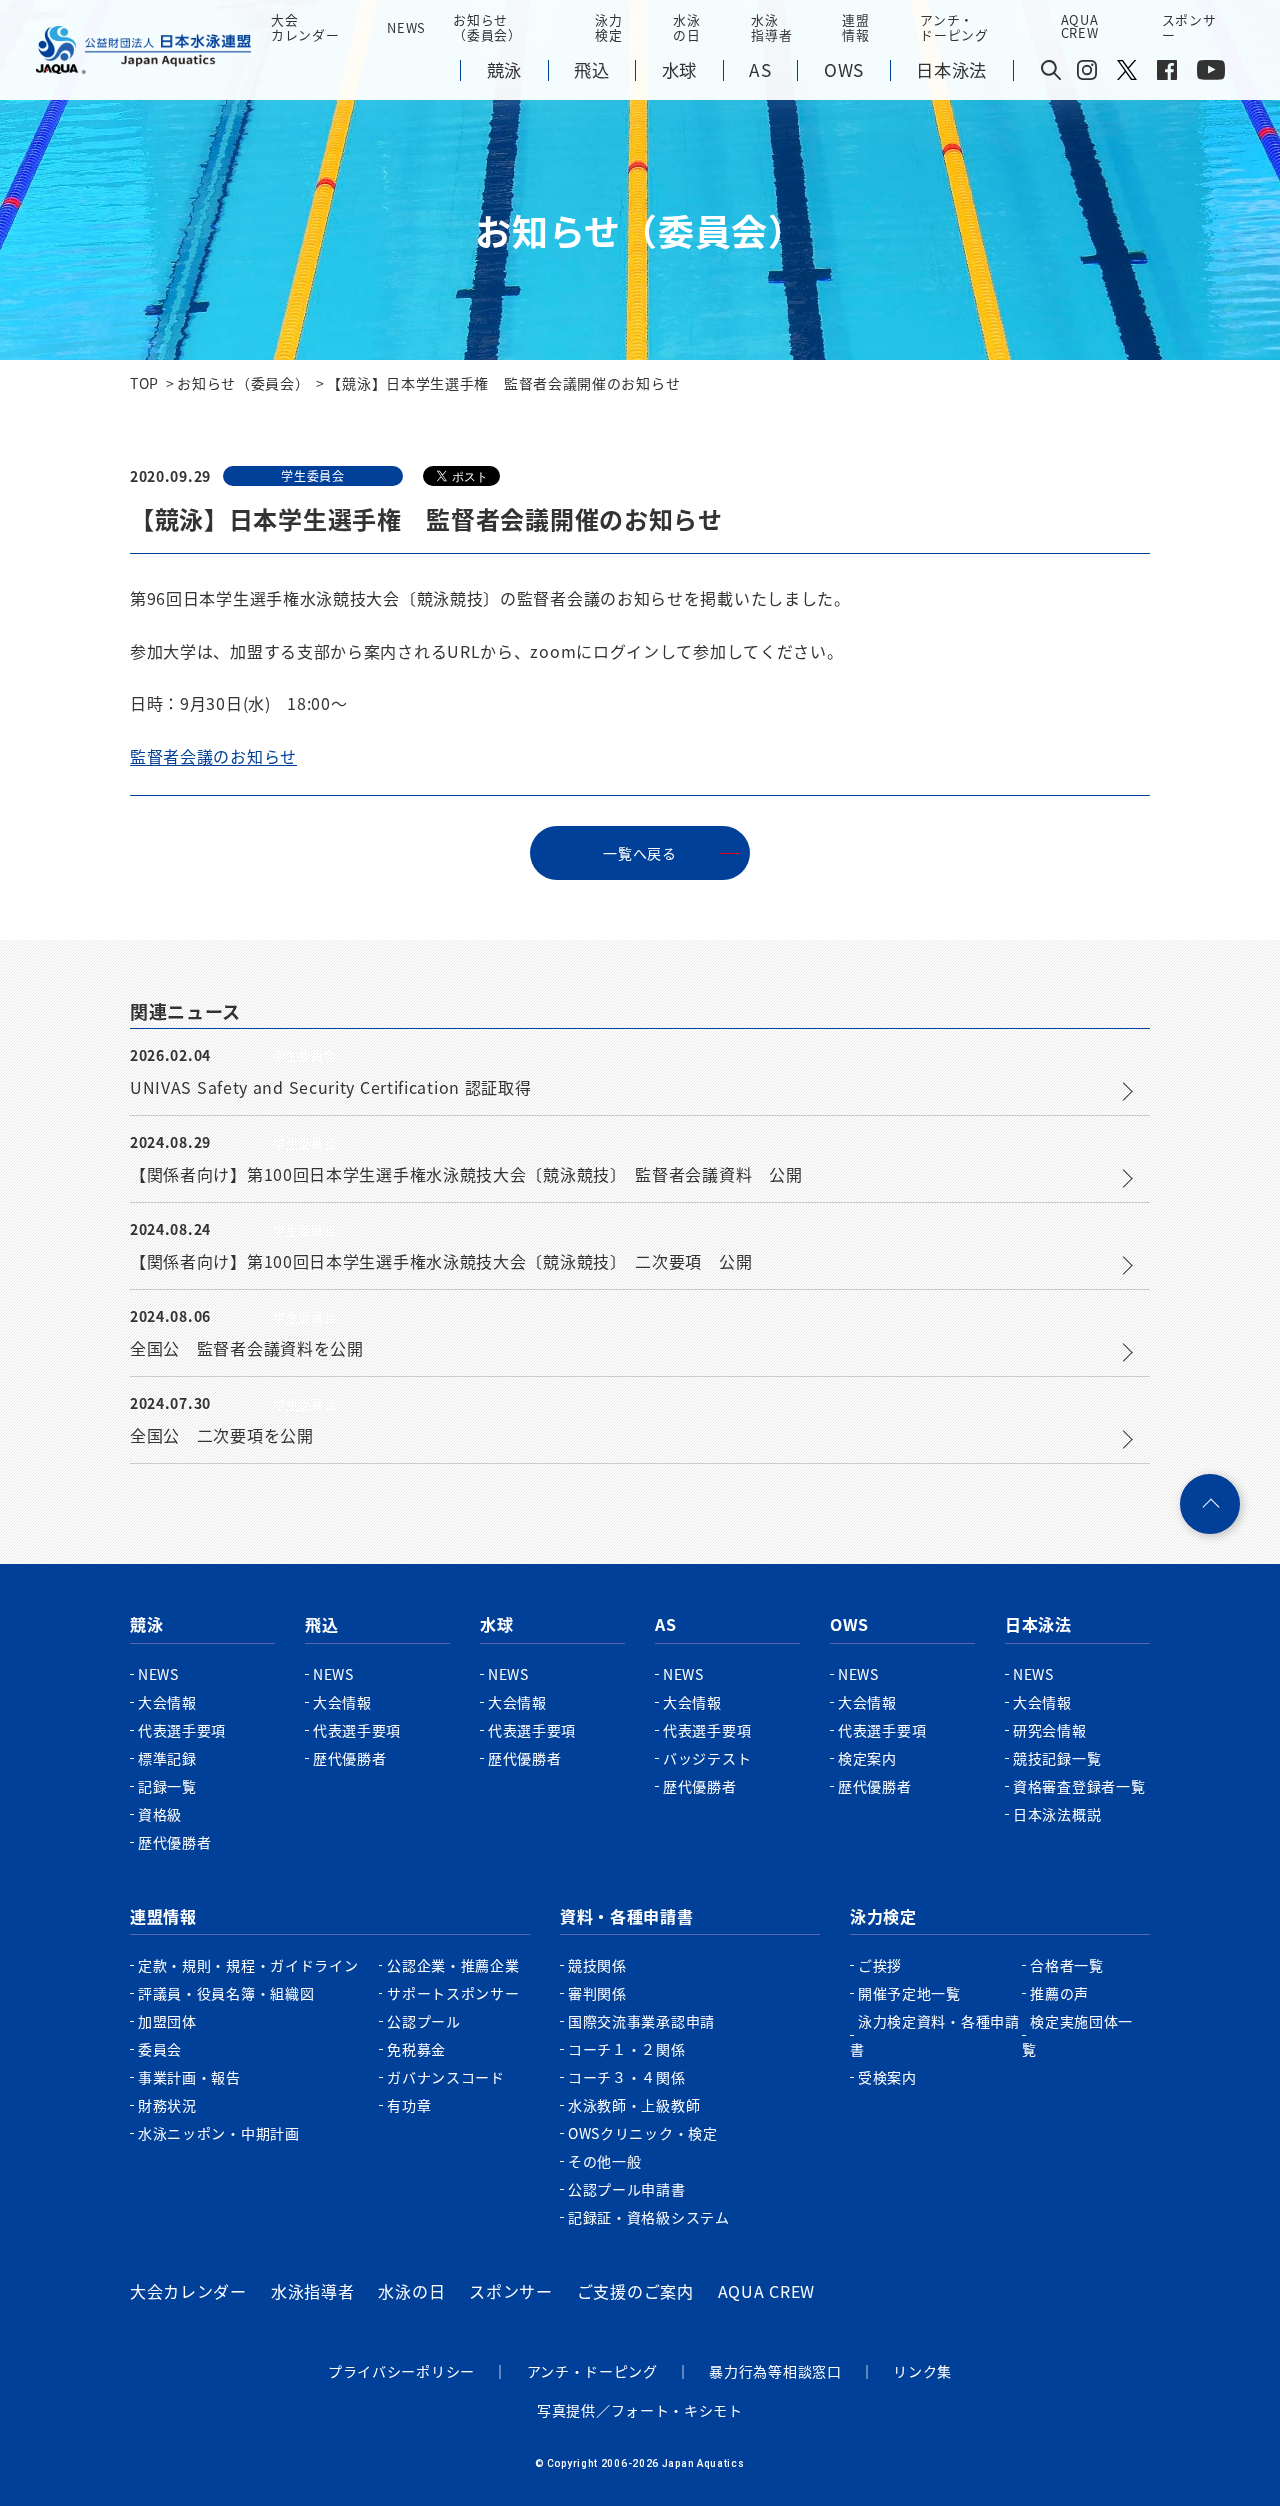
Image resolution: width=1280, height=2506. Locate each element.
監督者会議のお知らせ (213, 756)
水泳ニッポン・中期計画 (219, 2133)
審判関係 (597, 1993)
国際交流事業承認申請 (641, 2021)
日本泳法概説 (1057, 1814)
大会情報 (167, 1702)
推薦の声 (1059, 1993)
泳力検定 (883, 1916)
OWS (849, 1624)
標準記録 (167, 1758)
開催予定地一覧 (909, 1993)
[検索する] (1051, 71)
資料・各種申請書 (627, 1916)
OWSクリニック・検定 (643, 2133)
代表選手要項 (182, 1730)
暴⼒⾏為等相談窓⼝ (775, 2371)
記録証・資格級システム (649, 2217)
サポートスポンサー (453, 1993)
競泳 (146, 1624)
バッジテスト (707, 1758)
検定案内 (867, 1758)
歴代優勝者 (175, 1842)
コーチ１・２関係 (627, 2049)
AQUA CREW (766, 2291)
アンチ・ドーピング (592, 2371)
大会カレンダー (188, 2291)
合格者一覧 (1067, 1965)
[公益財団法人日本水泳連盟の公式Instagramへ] (1087, 74)
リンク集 (922, 2371)
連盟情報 (163, 1916)
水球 (496, 1624)
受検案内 (887, 2077)
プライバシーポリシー (401, 2371)
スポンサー (1189, 27)
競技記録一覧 (1057, 1758)
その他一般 (605, 2161)
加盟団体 (167, 2021)
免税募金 (416, 2049)
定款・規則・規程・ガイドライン (248, 1965)
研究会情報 (1050, 1730)
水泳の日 (411, 2291)
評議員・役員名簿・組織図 (226, 1993)
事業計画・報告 (189, 2077)
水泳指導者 (313, 2291)
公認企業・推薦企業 (453, 1965)
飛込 (321, 1624)
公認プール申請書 (627, 2189)
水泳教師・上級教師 (634, 2105)
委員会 (160, 2049)
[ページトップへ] (1210, 1504)
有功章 (409, 2105)
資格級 (160, 1814)
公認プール (424, 2021)
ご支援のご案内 (635, 2291)
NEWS (406, 27)
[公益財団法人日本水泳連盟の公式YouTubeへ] (1211, 74)
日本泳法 (1038, 1624)
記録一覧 (167, 1786)
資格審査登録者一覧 (1079, 1786)
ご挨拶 (880, 1965)
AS (665, 1624)
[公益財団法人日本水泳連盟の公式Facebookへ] (1167, 74)
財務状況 (167, 2105)
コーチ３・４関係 (627, 2077)
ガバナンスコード (446, 2077)
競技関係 (597, 1965)
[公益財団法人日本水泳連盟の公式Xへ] (1127, 74)
